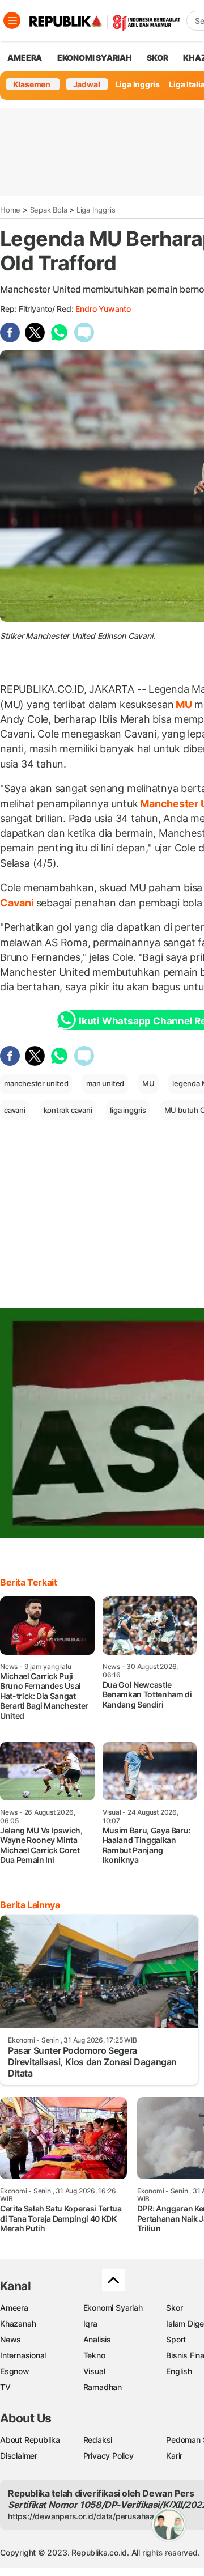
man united (105, 1083)
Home (10, 210)
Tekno (94, 2355)
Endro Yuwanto (103, 309)
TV (5, 2387)
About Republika (30, 2440)
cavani (15, 1110)
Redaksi (98, 2440)
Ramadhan (103, 2387)
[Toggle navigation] (12, 20)
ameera (25, 58)
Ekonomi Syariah (95, 58)
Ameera (14, 2308)
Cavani (18, 903)
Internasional (23, 2355)
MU (184, 704)
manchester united (36, 1083)
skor (157, 58)
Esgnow (15, 2371)
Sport (176, 2339)
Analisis (97, 2339)
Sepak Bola (49, 210)
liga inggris (128, 1110)
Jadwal (87, 84)
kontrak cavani (68, 1110)
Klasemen (32, 84)
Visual (94, 2371)
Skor (174, 2308)
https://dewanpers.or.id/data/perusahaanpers (92, 2516)
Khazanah (18, 2323)
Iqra (90, 2323)
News (10, 2339)
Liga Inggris (138, 84)
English (179, 2371)
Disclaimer (19, 2456)
